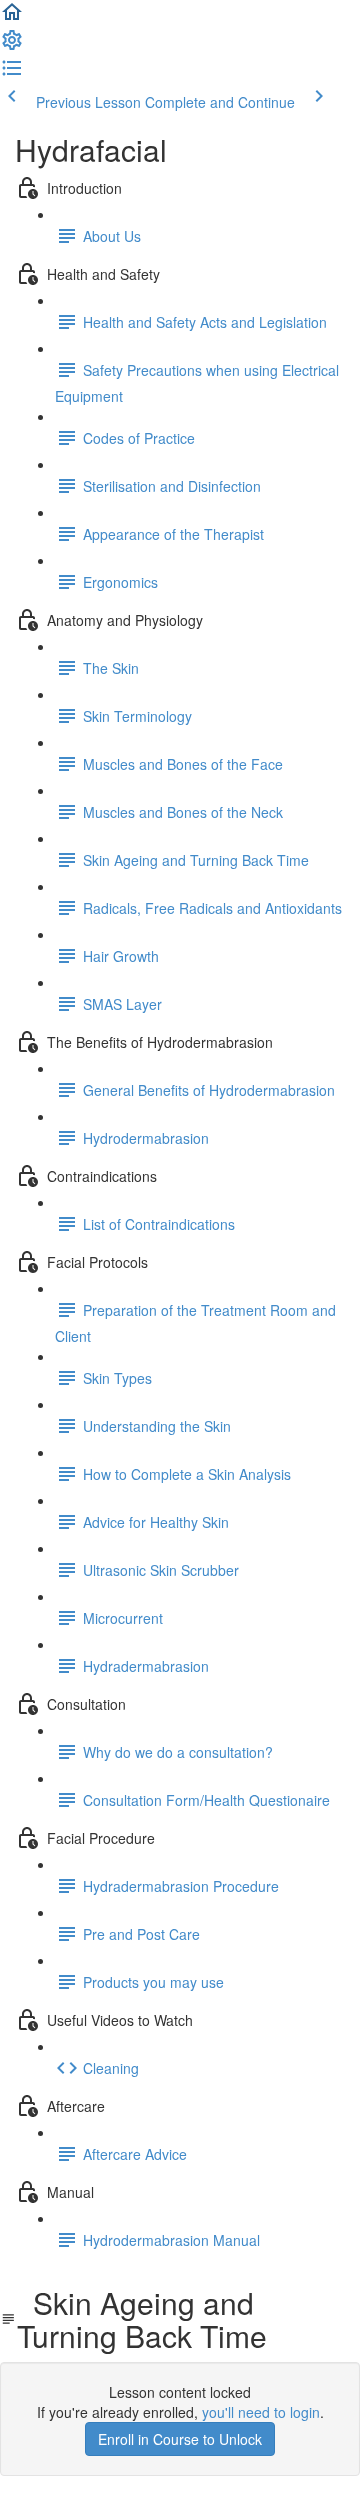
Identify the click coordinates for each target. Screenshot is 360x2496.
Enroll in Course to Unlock (180, 2439)
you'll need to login (261, 2412)
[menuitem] (12, 46)
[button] (12, 18)
